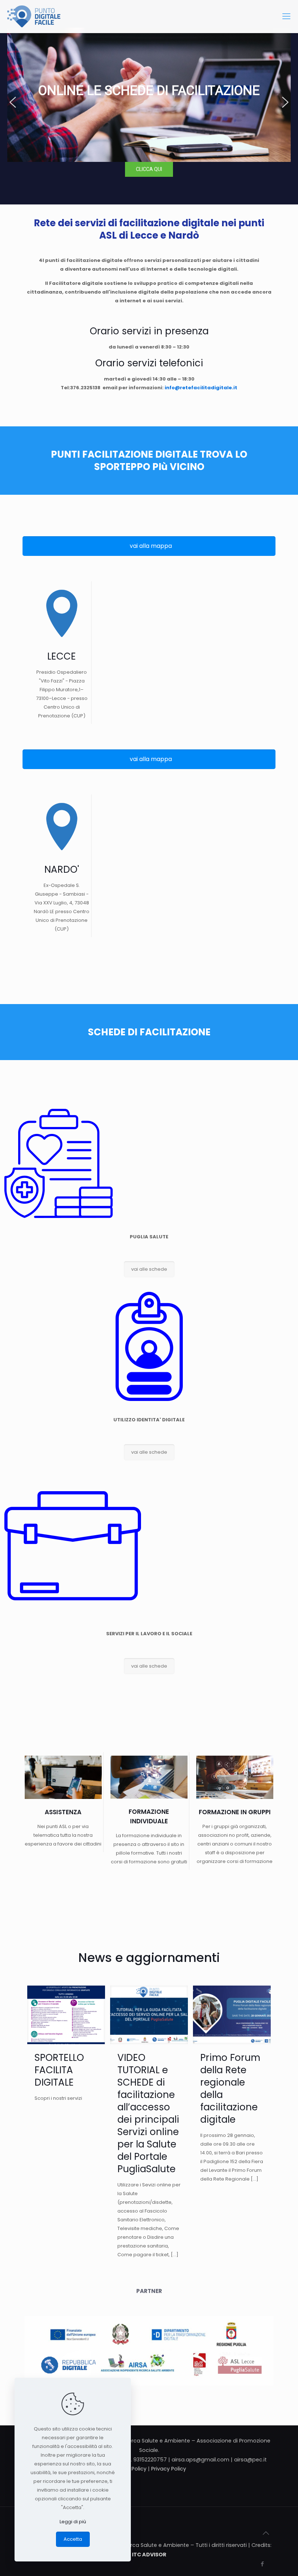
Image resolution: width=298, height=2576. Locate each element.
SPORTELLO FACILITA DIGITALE (59, 2070)
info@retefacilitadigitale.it (201, 388)
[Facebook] (262, 2564)
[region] (149, 102)
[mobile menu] (286, 16)
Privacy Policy (169, 2469)
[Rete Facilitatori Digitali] (34, 16)
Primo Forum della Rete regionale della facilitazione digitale (230, 2089)
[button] (13, 102)
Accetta (73, 2539)
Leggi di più (73, 2522)
